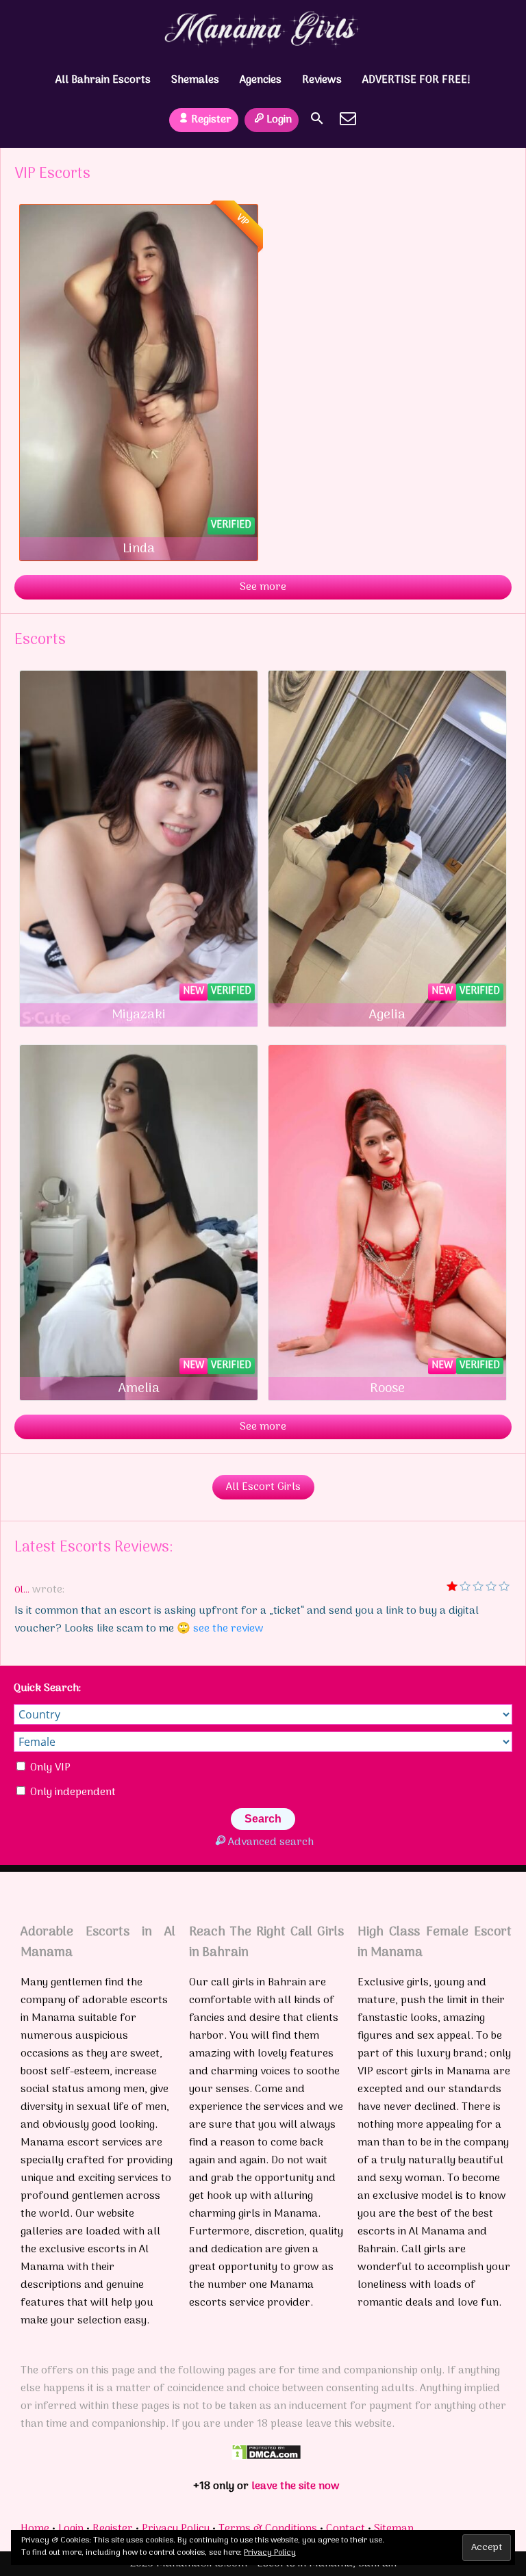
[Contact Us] (348, 118)
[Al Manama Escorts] (263, 29)
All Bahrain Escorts (103, 80)
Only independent (72, 1792)
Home (35, 2529)
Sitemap (394, 2529)
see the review (228, 1629)
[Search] (317, 118)
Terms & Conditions (268, 2529)
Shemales (195, 80)
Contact (346, 2529)
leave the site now (296, 2486)
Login (279, 120)
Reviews (322, 80)
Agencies (261, 80)
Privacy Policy (176, 2529)
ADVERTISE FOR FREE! (416, 80)
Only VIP (49, 1768)
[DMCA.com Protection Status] (266, 2458)
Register (211, 120)
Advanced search (271, 1842)
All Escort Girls (263, 1487)
